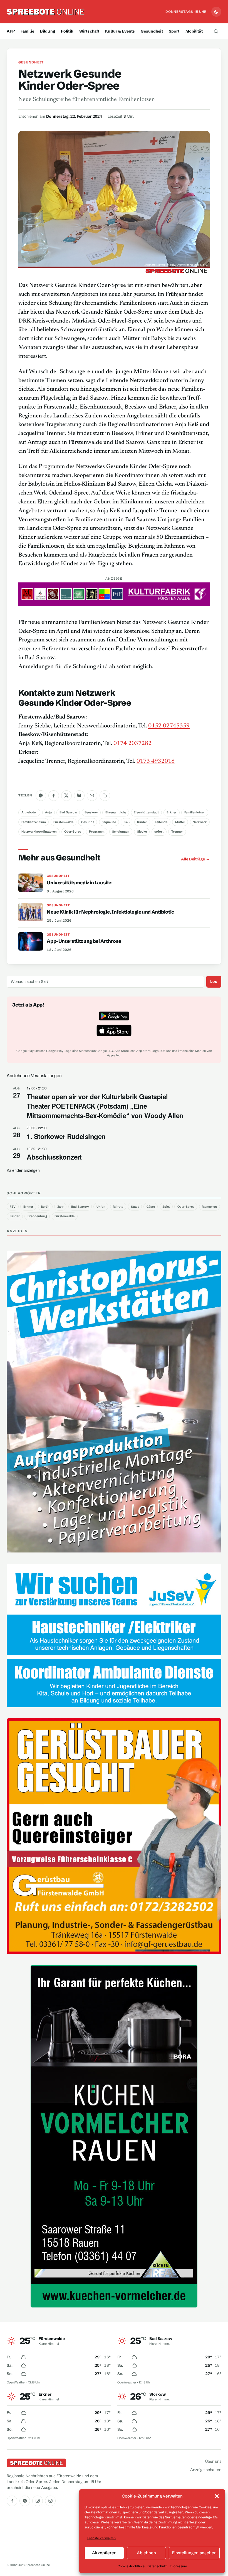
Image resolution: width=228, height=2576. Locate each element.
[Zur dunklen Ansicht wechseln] (216, 12)
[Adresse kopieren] (105, 796)
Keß (127, 822)
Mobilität (194, 31)
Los (214, 981)
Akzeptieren (104, 2553)
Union (101, 1207)
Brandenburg (37, 1216)
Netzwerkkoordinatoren (39, 831)
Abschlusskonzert (54, 1157)
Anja (48, 812)
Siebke (142, 831)
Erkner (172, 812)
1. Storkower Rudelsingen (66, 1136)
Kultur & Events (120, 31)
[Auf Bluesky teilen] (79, 796)
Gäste (151, 1207)
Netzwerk (200, 822)
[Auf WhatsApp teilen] (41, 796)
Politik (67, 31)
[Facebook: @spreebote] (12, 2501)
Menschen (209, 1207)
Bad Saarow (68, 812)
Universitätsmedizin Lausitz (79, 883)
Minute (118, 1207)
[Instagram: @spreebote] (38, 2501)
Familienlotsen (195, 812)
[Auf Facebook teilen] (54, 796)
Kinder (142, 822)
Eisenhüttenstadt (146, 812)
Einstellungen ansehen (194, 2553)
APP (11, 31)
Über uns (213, 2461)
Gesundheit (152, 31)
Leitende (161, 822)
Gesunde (88, 822)
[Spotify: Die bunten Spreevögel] (25, 2501)
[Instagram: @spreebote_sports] (50, 2501)
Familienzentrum (34, 822)
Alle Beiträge (193, 859)
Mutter (180, 822)
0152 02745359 (169, 726)
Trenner (177, 831)
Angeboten (29, 812)
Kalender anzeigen (23, 1170)
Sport (174, 31)
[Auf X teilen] (66, 796)
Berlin (45, 1207)
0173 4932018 (156, 761)
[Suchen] (216, 31)
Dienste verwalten (101, 2538)
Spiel (166, 1207)
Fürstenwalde (63, 822)
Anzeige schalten (206, 2470)
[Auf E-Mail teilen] (92, 796)
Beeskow (91, 812)
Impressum (178, 2566)
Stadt (135, 1207)
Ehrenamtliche (116, 812)
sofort (159, 831)
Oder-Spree (73, 831)
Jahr (60, 1207)
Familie (27, 31)
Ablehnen (146, 2553)
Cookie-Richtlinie (131, 2566)
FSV (13, 1207)
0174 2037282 (132, 744)
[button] (217, 2496)
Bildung (48, 31)
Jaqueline (109, 822)
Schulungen (121, 831)
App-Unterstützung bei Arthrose (84, 941)
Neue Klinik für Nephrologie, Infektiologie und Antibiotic (110, 912)
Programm (97, 831)
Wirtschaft (89, 31)
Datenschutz (157, 2566)
